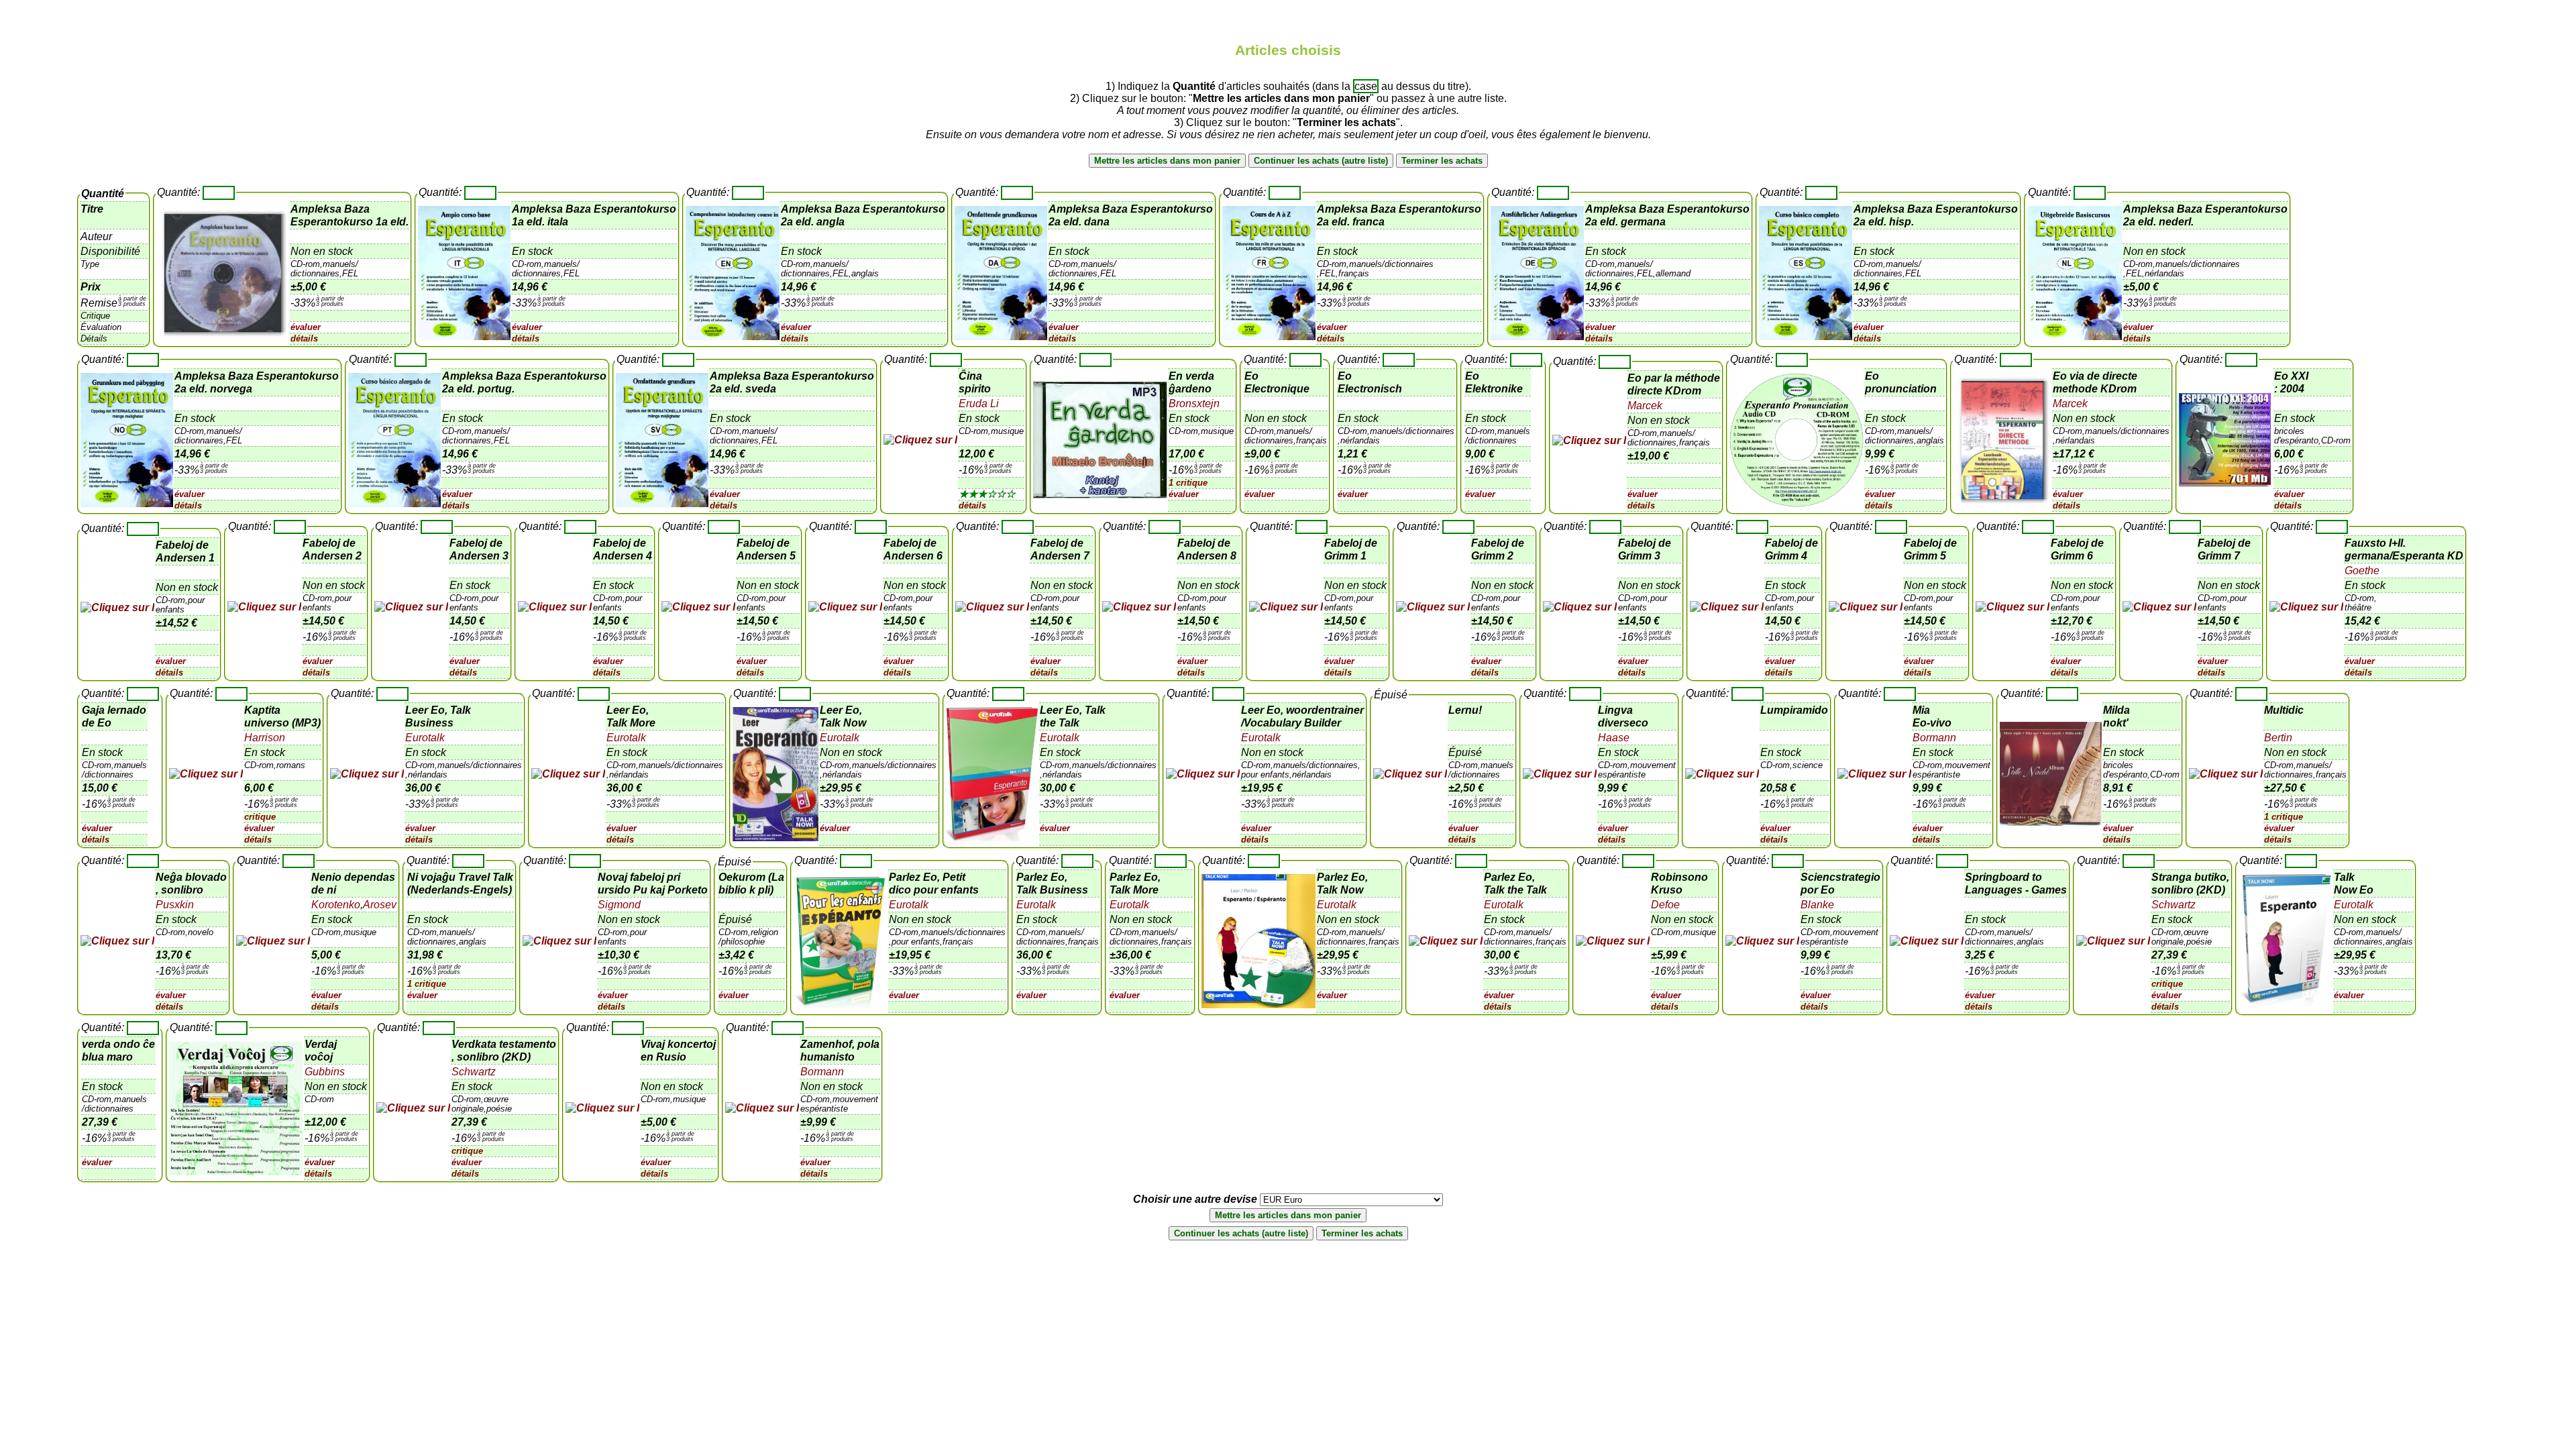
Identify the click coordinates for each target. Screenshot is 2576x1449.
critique (260, 817)
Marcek (1645, 406)
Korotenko (336, 905)
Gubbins (325, 1072)
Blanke (1817, 905)
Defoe (1665, 905)
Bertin (2278, 738)
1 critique (1188, 483)
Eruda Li (979, 404)
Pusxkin (175, 905)
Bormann (1934, 738)
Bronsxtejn (1194, 404)
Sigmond (619, 905)
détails (304, 338)
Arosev (380, 905)
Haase (1614, 738)
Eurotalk (425, 738)
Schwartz (2173, 905)
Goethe (2362, 571)
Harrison (265, 738)
